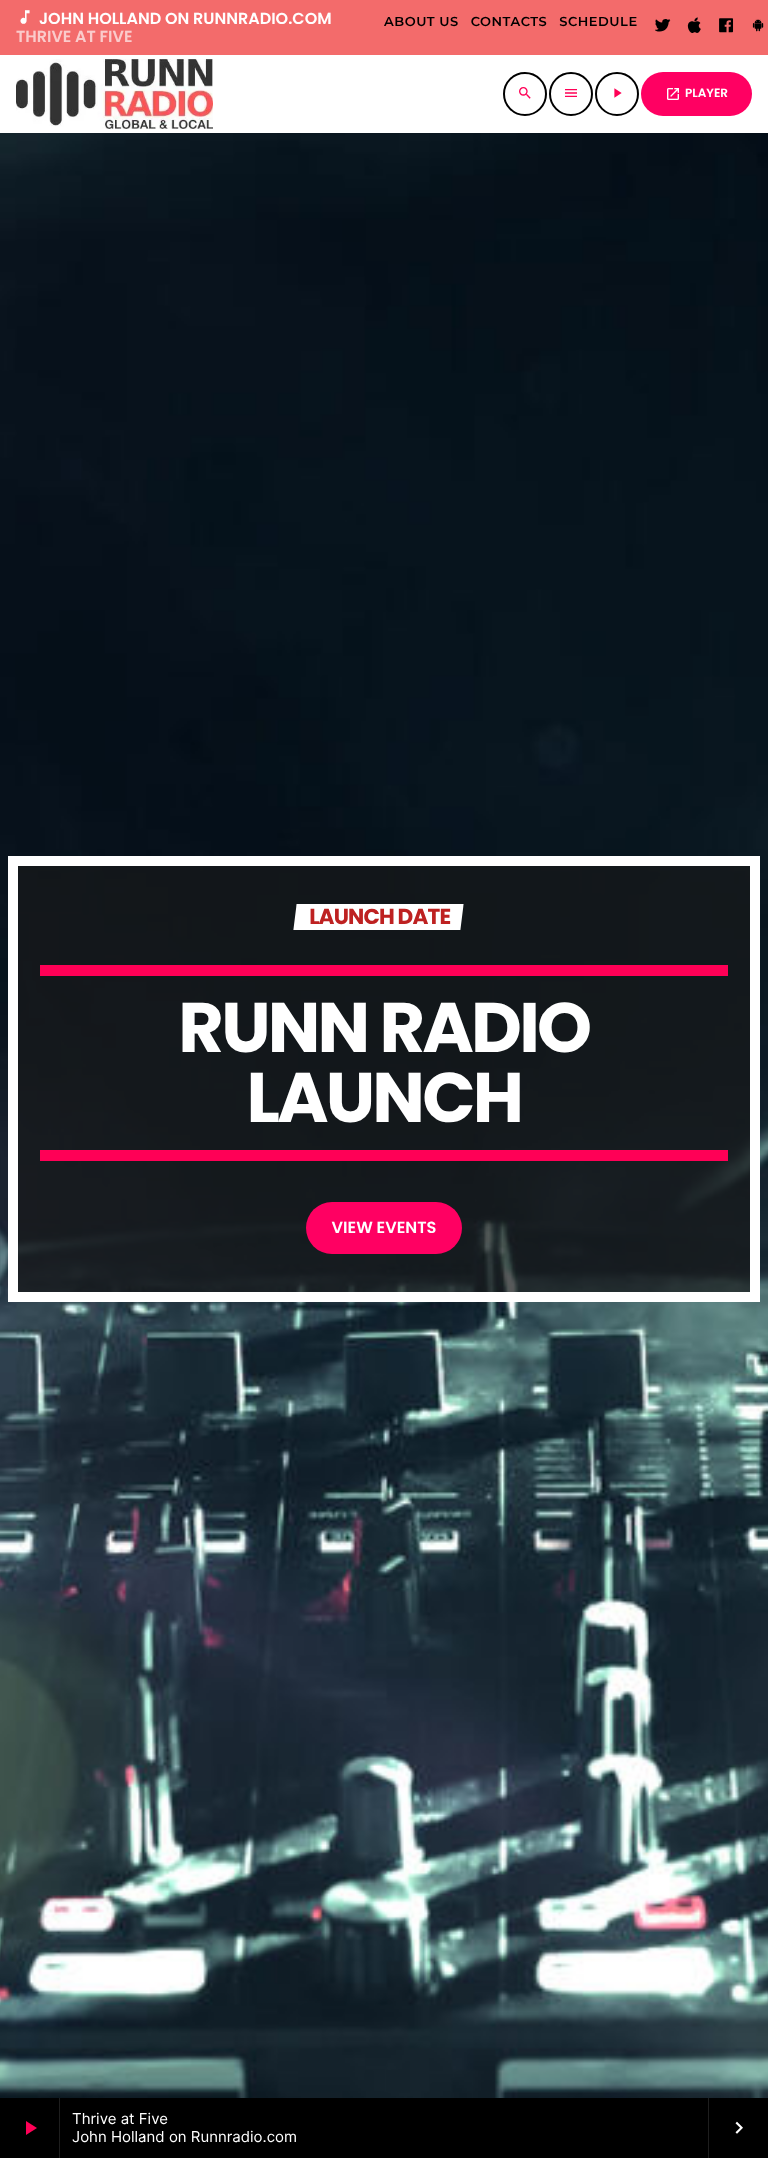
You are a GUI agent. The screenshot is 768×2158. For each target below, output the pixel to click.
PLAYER (696, 93)
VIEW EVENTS (384, 1227)
